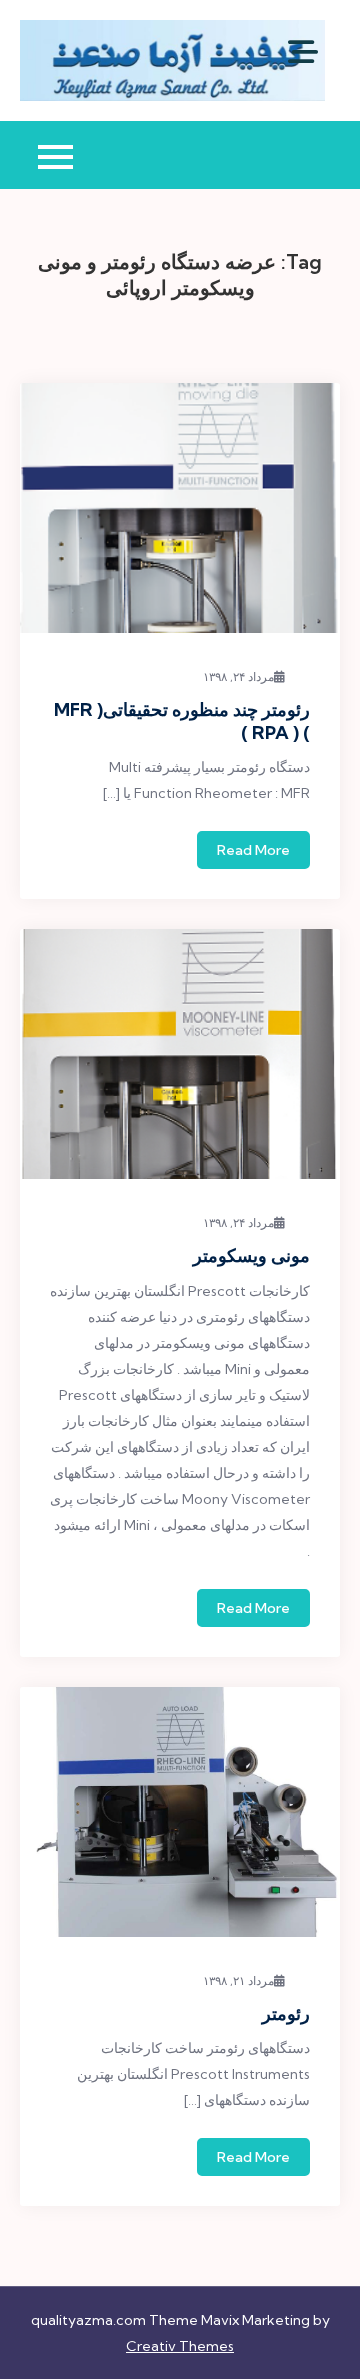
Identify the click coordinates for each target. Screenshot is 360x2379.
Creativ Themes (180, 2346)
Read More (253, 850)
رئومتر (286, 2013)
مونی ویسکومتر (251, 1255)
